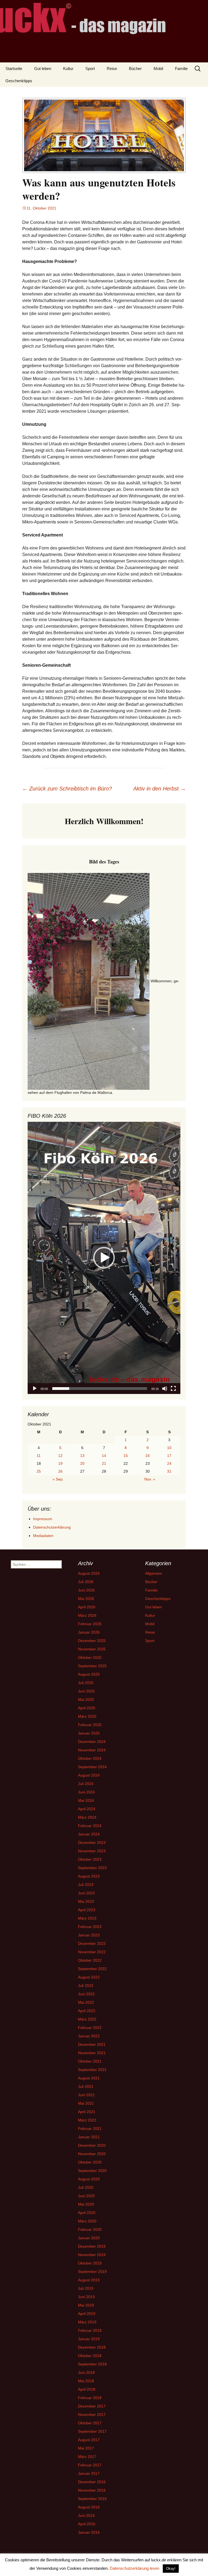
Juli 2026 (86, 1582)
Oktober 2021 (90, 2061)
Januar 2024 (89, 1834)
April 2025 (87, 1708)
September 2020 (92, 2171)
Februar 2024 (90, 1826)
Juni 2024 (86, 1792)
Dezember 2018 (92, 2347)
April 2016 (87, 2524)
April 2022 (87, 2011)
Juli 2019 (86, 2288)
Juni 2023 (86, 1893)
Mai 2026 (86, 1599)
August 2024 (89, 1775)
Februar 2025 (90, 1725)
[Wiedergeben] (35, 1389)
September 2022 (92, 1969)
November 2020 (92, 2154)
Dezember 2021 (92, 2044)
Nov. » (150, 1479)
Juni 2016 (86, 2515)
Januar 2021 (89, 2137)
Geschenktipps (19, 81)
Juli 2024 (86, 1784)
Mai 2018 (86, 2381)
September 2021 (92, 2070)
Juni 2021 (86, 2095)
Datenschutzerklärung (52, 1527)
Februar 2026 (90, 1624)
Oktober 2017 (90, 2423)
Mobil (158, 69)
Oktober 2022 (90, 1960)
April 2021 (87, 2112)
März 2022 (87, 2019)
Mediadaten (43, 1536)
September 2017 (92, 2431)
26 (60, 1471)
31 (169, 1471)
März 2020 (87, 2221)
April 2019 (87, 2314)
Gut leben (43, 69)
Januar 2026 (89, 1632)
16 (148, 1456)
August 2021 (89, 2078)
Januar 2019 (89, 2339)
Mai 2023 (86, 1901)
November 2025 (92, 1649)
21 (104, 1463)
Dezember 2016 (92, 2482)
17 (169, 1456)
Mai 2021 (86, 2103)
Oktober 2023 (90, 1859)
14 (104, 1456)
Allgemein (154, 1573)
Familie (181, 69)
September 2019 (92, 2272)
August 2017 (89, 2440)
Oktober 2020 (90, 2162)
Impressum (43, 1519)
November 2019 (92, 2255)
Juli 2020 (86, 2187)
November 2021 (92, 2053)
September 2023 (92, 1868)
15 (126, 1456)
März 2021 (87, 2120)
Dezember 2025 (92, 1641)
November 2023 (92, 1851)
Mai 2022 (86, 2002)
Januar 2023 (89, 1935)
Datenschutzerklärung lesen (134, 2568)
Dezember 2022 (92, 1943)
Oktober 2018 (90, 2356)
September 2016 (92, 2499)
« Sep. (58, 1479)
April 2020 (87, 2213)
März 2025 (87, 1716)
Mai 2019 (86, 2305)
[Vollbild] (173, 1389)
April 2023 (87, 1910)
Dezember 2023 (92, 1843)
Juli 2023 (86, 1885)
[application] (104, 1258)
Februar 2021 (90, 2129)
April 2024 (87, 1809)
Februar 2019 (90, 2330)
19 (60, 1463)
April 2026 (87, 1607)
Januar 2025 (89, 1733)
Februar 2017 (90, 2465)
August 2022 (89, 1977)
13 (82, 1456)
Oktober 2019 (90, 2263)
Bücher (135, 69)
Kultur (68, 69)
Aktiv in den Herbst (160, 789)
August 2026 (89, 1573)
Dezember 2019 (92, 2246)
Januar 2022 (89, 2036)
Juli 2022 (86, 1986)
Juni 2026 (86, 1590)
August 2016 (89, 2507)
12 (60, 1456)
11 (39, 1456)
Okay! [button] (171, 2569)
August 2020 (89, 2179)
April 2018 (87, 2389)
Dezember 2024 (92, 1742)
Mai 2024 (86, 1800)
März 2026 (87, 1615)
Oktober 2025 (90, 1657)
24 (169, 1463)
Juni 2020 (86, 2196)
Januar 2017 (89, 2473)
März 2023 (87, 1918)
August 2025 (89, 1674)
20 (82, 1463)
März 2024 (87, 1817)
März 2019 (87, 2322)
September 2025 (92, 1666)
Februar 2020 (90, 2229)
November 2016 (92, 2490)
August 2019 (89, 2280)
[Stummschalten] (165, 1389)
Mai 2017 (86, 2448)
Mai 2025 (86, 1700)
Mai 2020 (86, 2204)
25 (39, 1471)
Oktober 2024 (90, 1758)
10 (169, 1448)
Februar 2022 (90, 2028)
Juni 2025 (86, 1691)
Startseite (14, 69)
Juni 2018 (86, 2372)
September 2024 (92, 1767)
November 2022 (92, 1952)
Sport (90, 69)
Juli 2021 (86, 2086)
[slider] (100, 1389)
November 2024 (92, 1750)
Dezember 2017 (92, 2406)
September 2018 (92, 2364)
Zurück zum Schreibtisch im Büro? (67, 789)
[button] (104, 1258)
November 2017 (92, 2415)
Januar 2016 (89, 2532)
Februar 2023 (90, 1927)
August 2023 (89, 1876)
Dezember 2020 (92, 2145)
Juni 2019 (86, 2297)
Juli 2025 (86, 1683)
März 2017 (87, 2457)
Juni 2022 (86, 1994)
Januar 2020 (89, 2238)
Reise (112, 69)
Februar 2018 (90, 2398)
